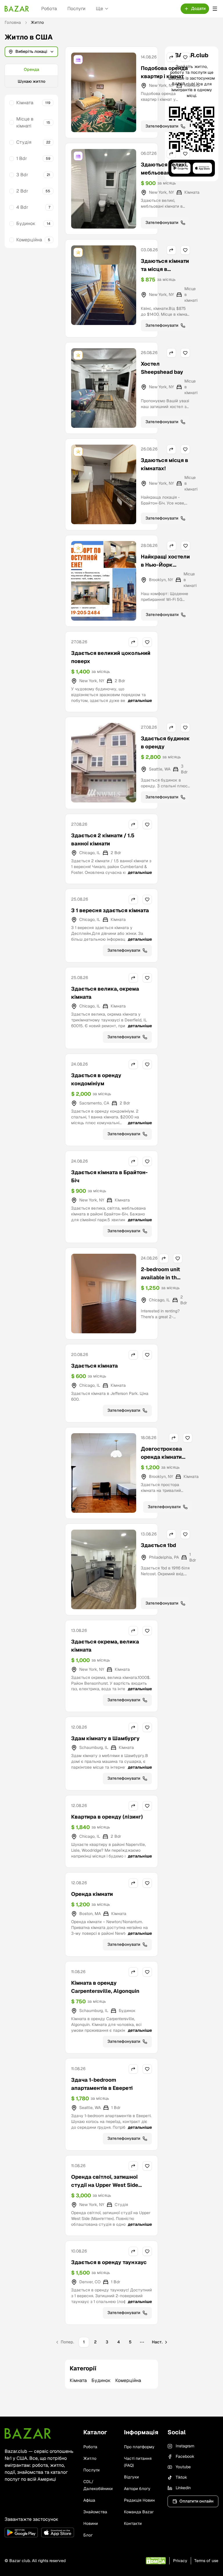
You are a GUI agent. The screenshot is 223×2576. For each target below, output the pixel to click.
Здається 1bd (158, 1545)
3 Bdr (22, 175)
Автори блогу (137, 2489)
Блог (88, 2535)
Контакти (133, 2523)
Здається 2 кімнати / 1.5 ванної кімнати (103, 839)
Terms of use (206, 2561)
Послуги (76, 9)
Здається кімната (95, 1366)
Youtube (183, 2467)
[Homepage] (17, 9)
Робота (49, 9)
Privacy (180, 2561)
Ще (99, 9)
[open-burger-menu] (215, 9)
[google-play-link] (21, 2532)
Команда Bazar (139, 2512)
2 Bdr (22, 191)
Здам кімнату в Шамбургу (105, 1738)
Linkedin (183, 2488)
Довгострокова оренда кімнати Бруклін (161, 1457)
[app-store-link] (58, 2532)
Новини (91, 2523)
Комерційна (29, 240)
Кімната (25, 103)
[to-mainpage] (28, 2433)
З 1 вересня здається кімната (110, 910)
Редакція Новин (139, 2500)
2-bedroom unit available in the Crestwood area (161, 1277)
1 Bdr (22, 158)
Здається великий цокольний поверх (111, 657)
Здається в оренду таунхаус (109, 2262)
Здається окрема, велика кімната (105, 1646)
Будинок (26, 223)
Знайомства (95, 2512)
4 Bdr (22, 207)
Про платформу (139, 2447)
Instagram (185, 2446)
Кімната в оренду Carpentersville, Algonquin (105, 1987)
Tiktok (181, 2477)
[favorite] (185, 57)
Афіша (89, 2500)
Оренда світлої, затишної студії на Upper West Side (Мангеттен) (105, 2185)
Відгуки (131, 2477)
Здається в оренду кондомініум (96, 1079)
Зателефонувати (162, 126)
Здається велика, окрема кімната (105, 993)
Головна (13, 22)
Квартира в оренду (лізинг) (107, 1817)
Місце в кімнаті (25, 122)
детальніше (140, 700)
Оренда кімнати (92, 1894)
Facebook (185, 2456)
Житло (90, 2458)
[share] (171, 57)
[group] (31, 76)
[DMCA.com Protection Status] (156, 2561)
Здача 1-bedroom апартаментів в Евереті (102, 2084)
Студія (24, 142)
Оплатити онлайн (196, 2501)
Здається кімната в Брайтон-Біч (109, 1176)
